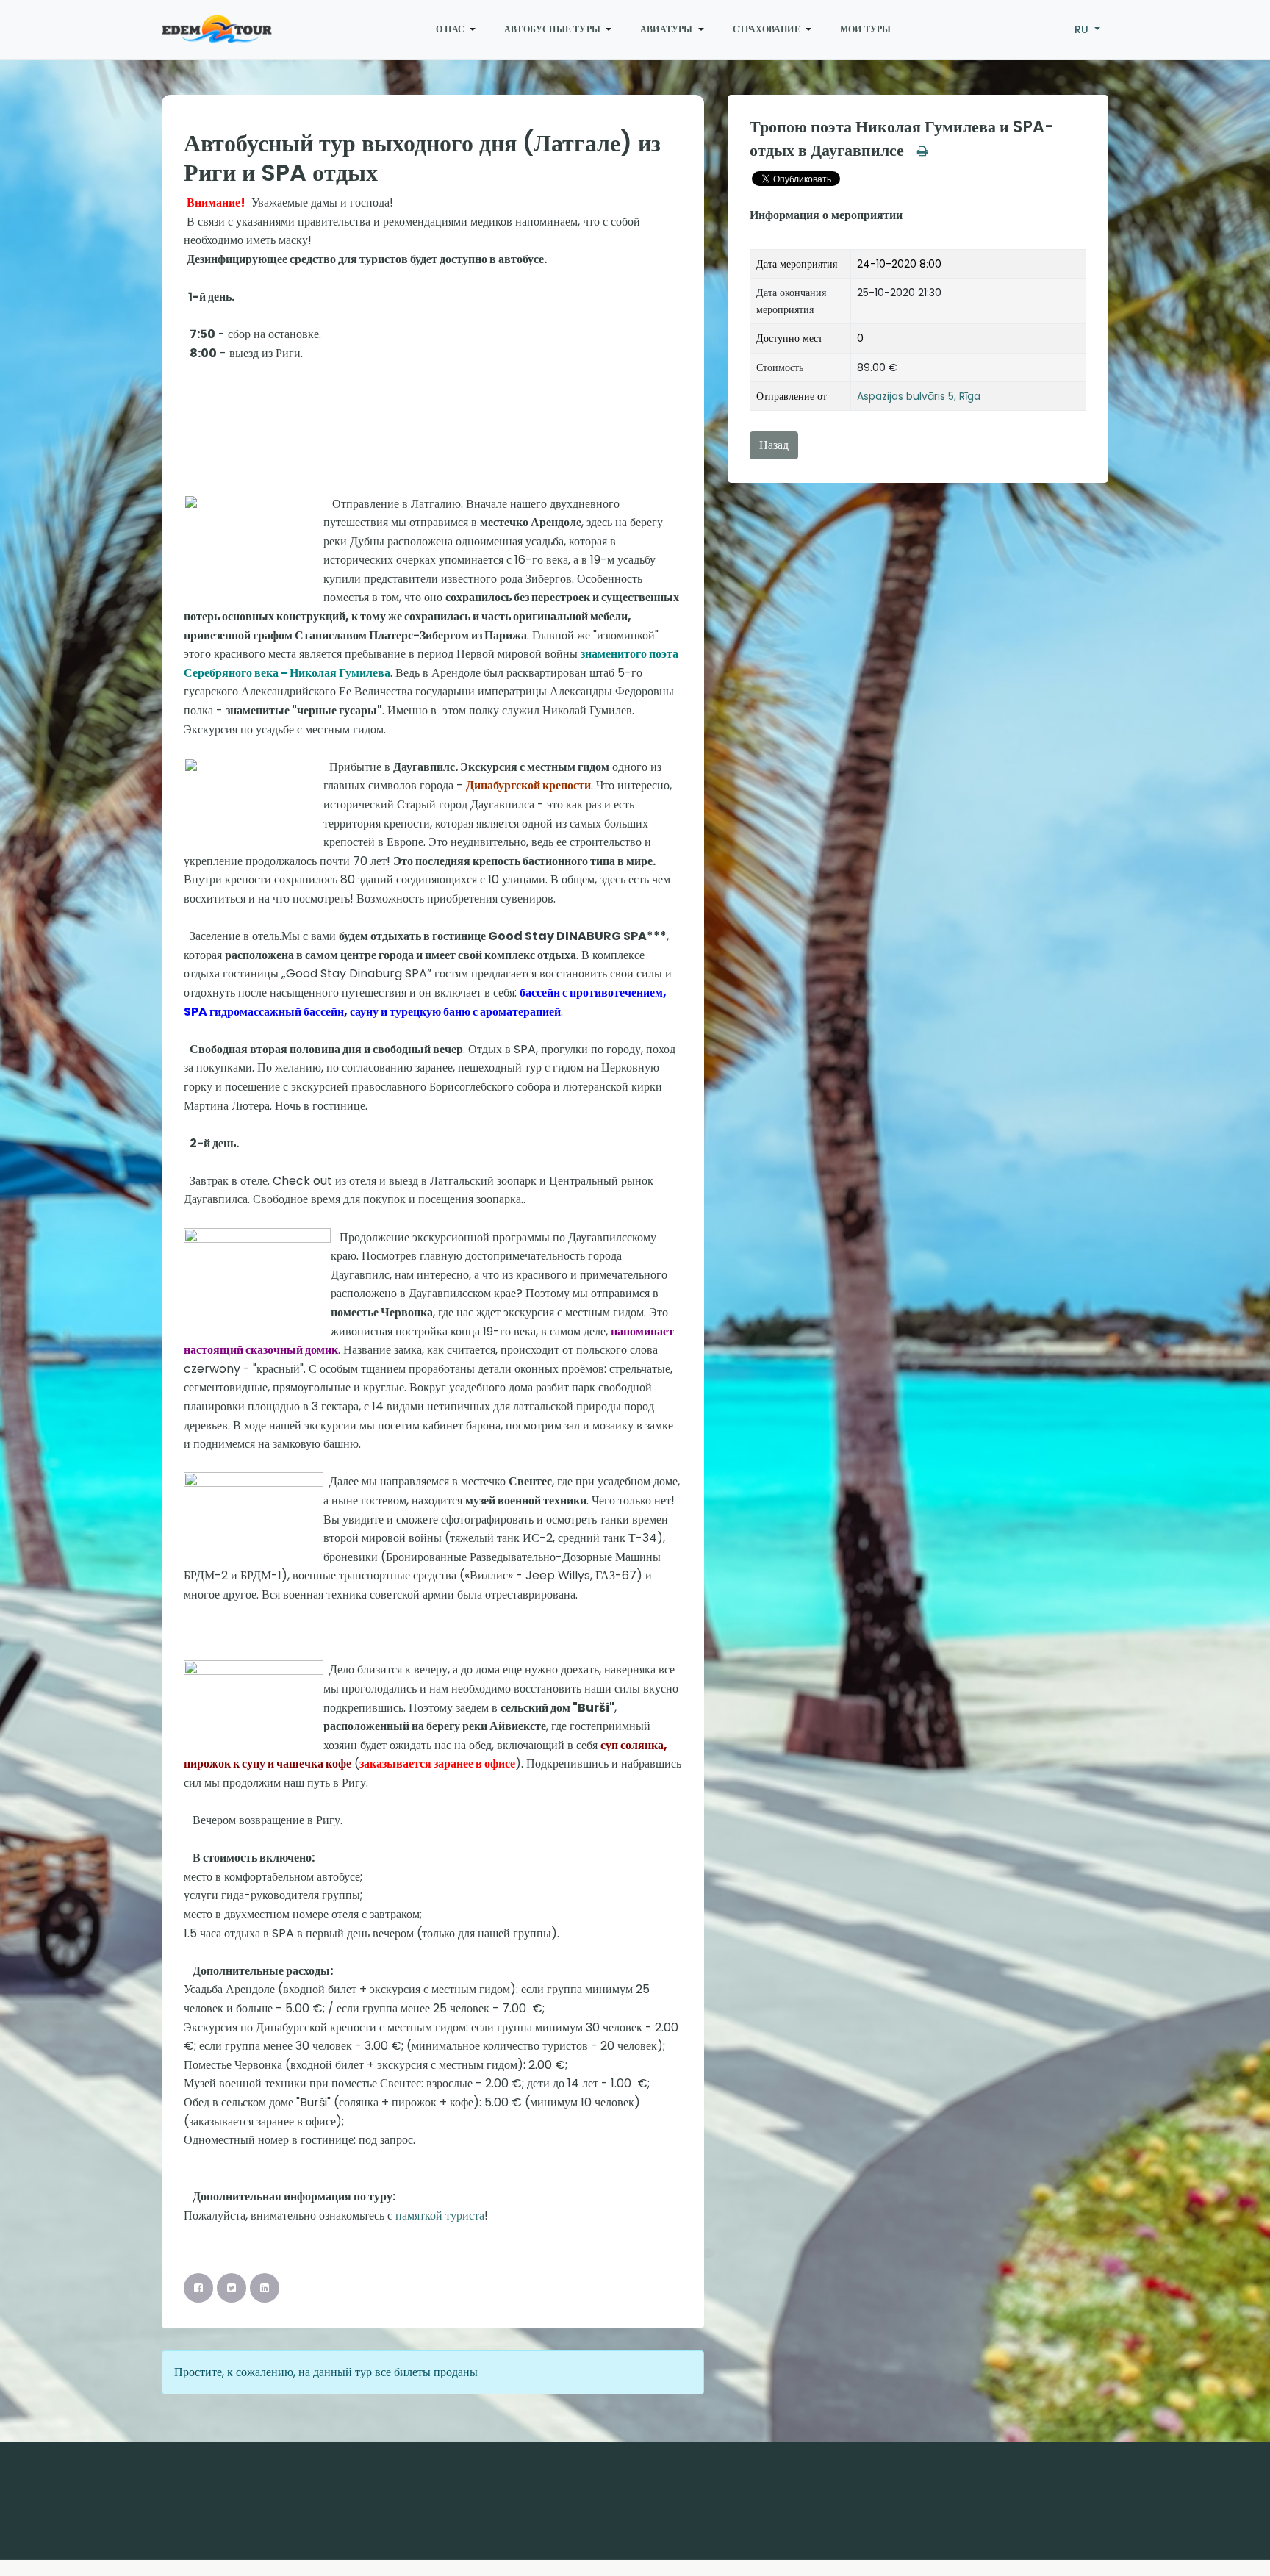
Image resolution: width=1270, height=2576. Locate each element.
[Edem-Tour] (217, 29)
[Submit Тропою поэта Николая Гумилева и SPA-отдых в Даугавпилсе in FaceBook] (198, 2288)
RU (1083, 29)
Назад (774, 445)
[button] (458, 29)
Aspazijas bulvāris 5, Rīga (919, 396)
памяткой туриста (440, 2216)
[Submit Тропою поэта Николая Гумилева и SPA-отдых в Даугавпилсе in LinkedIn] (265, 2288)
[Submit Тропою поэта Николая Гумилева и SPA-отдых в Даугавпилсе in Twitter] (232, 2288)
